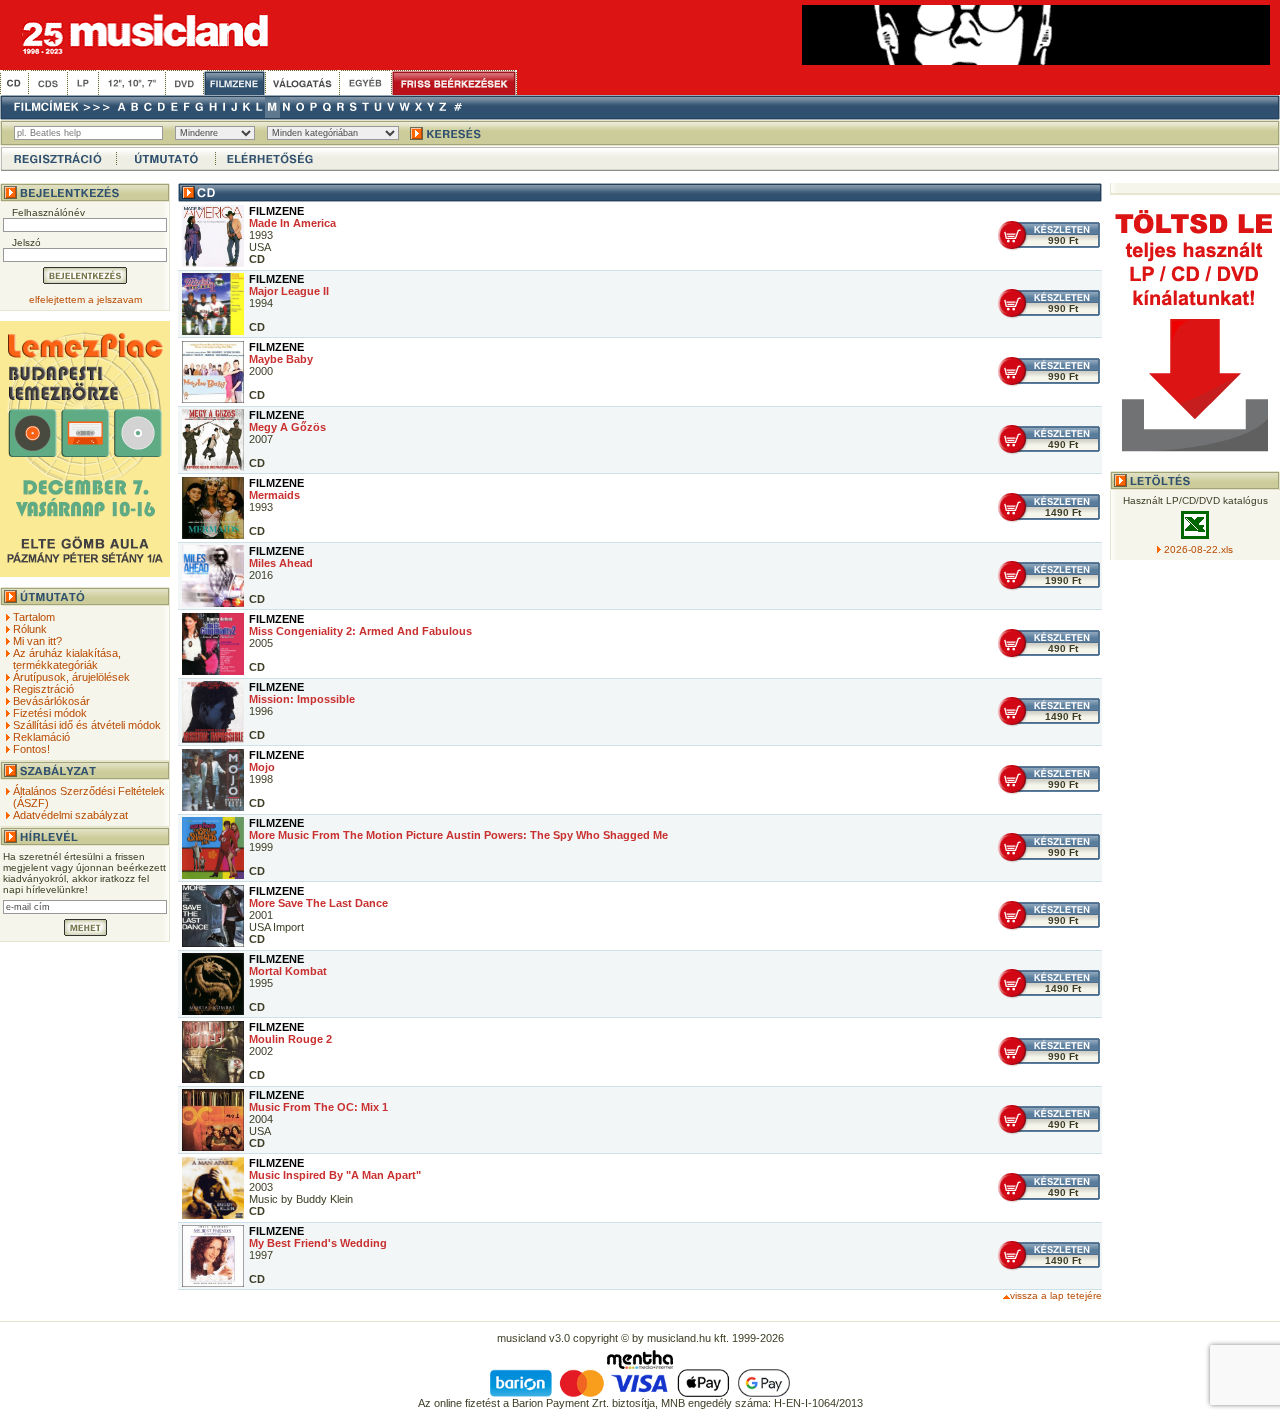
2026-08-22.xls (1198, 549)
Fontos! (31, 749)
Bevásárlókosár (51, 701)
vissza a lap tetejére (1056, 1295)
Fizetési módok (50, 713)
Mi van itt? (37, 641)
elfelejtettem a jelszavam (85, 299)
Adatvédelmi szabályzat (70, 815)
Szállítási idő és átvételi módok (87, 725)
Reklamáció (41, 737)
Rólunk (30, 629)
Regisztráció (43, 689)
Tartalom (34, 617)
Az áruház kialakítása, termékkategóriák (67, 659)
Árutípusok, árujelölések (71, 677)
